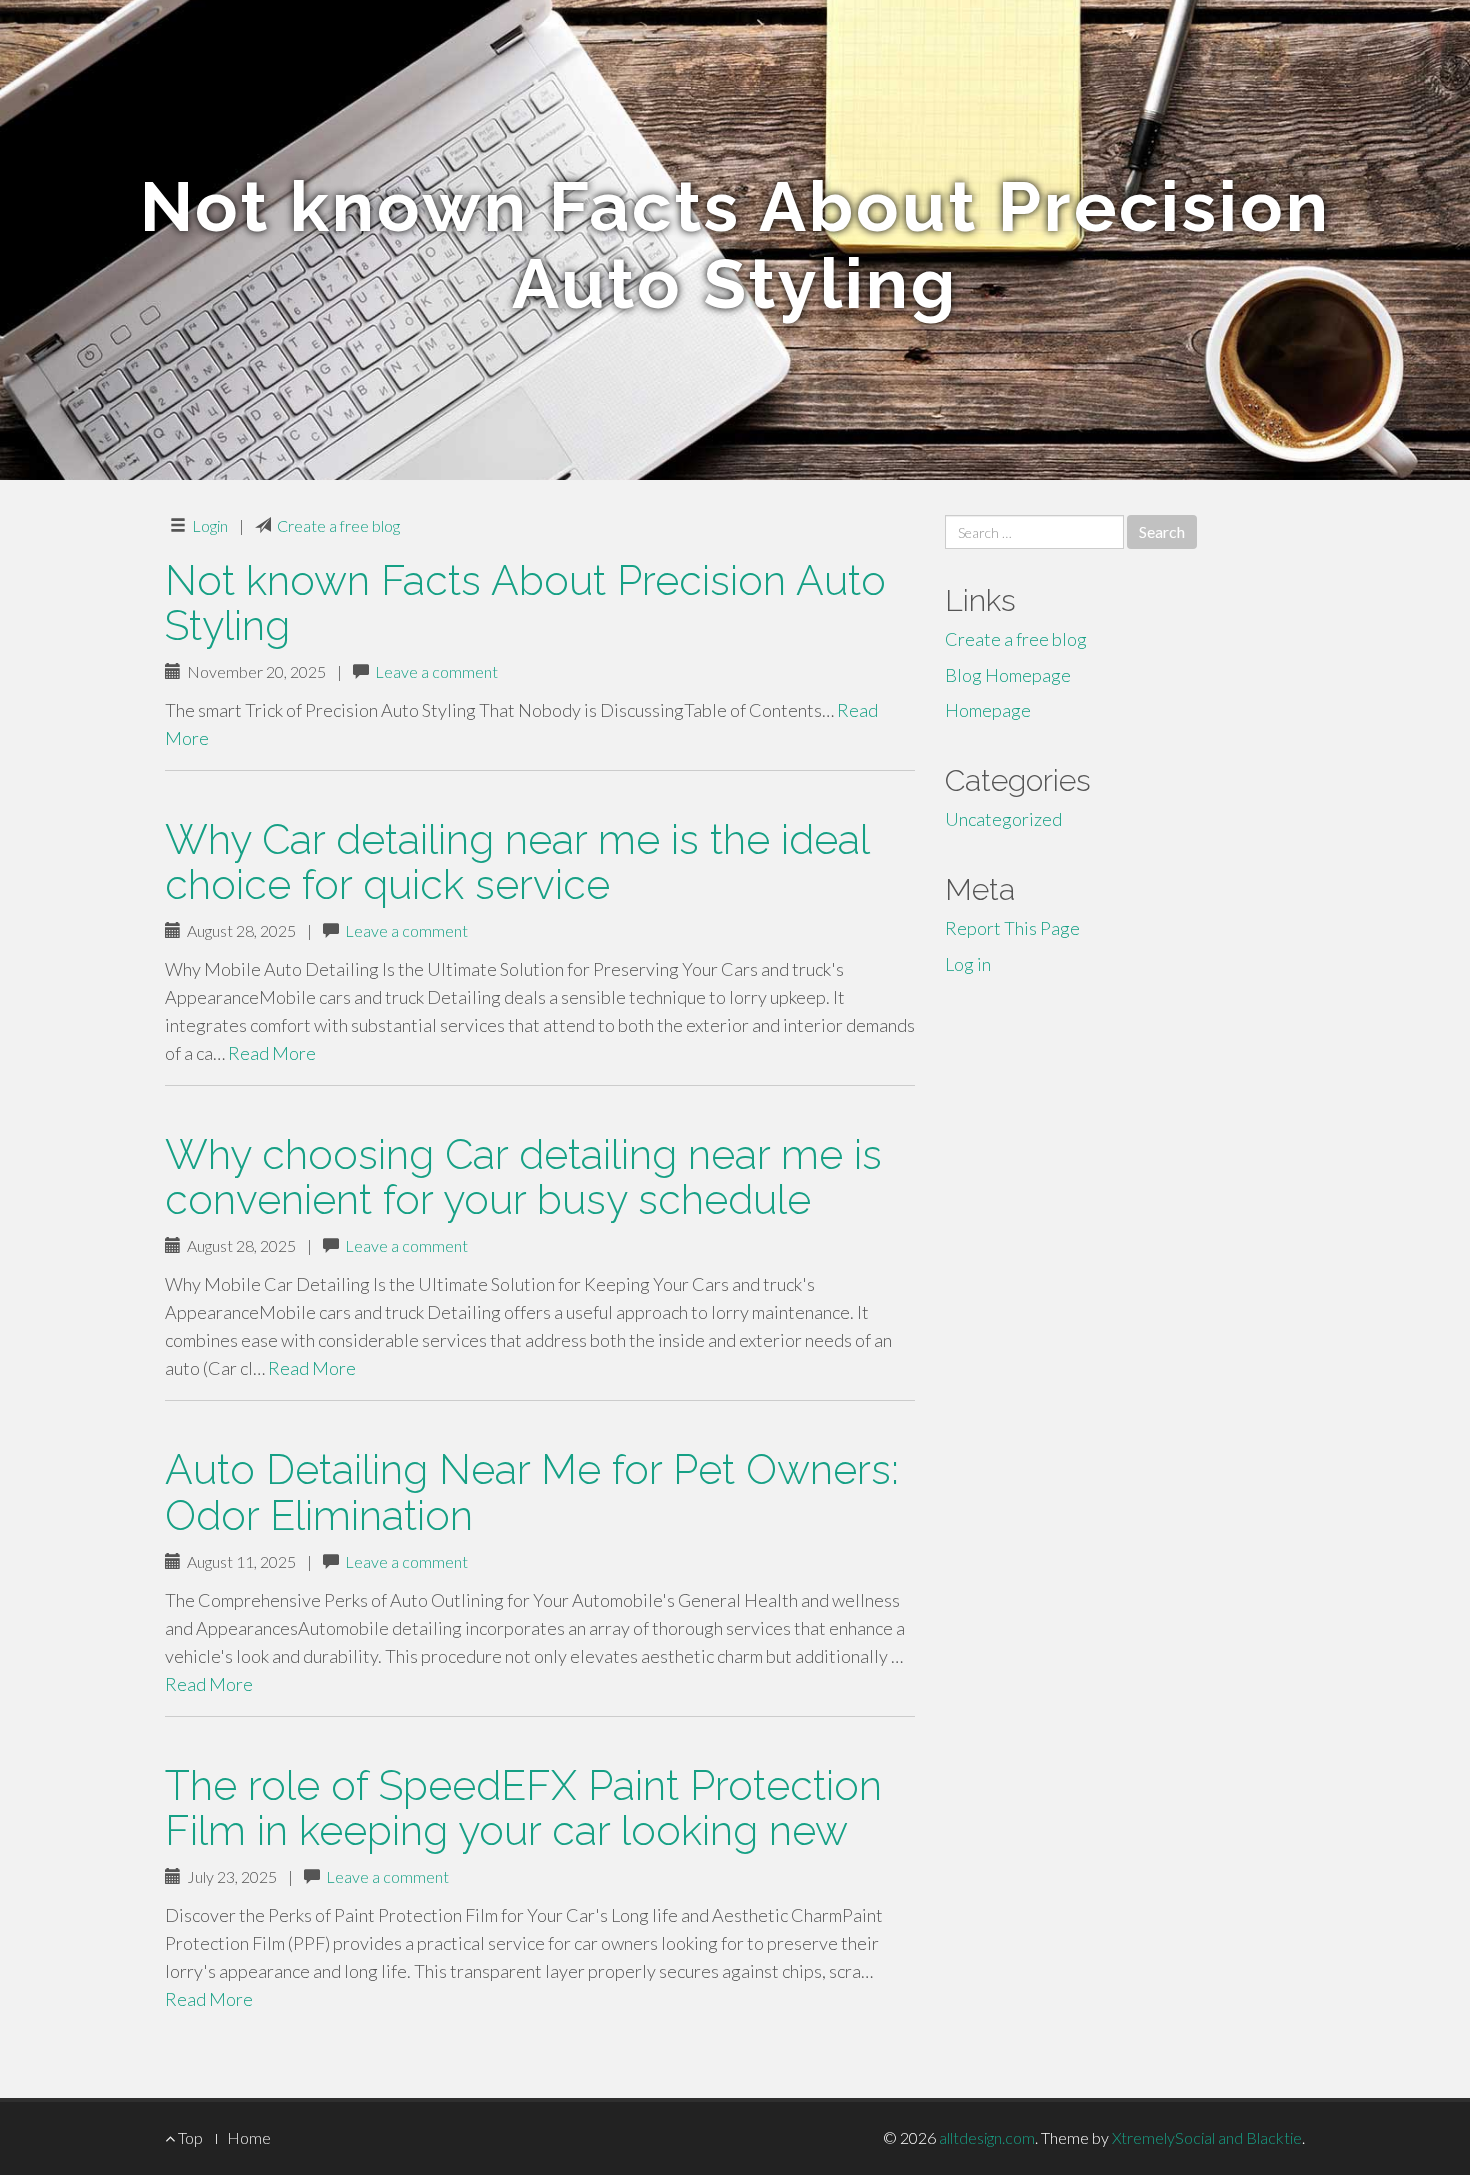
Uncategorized (1003, 819)
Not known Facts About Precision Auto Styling (525, 603)
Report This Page (1012, 928)
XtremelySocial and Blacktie (1207, 2137)
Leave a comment (436, 671)
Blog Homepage (1008, 675)
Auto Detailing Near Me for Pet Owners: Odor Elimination (532, 1492)
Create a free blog (338, 525)
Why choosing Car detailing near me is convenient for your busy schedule (523, 1177)
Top (189, 2137)
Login (210, 525)
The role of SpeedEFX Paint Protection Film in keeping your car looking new (523, 1808)
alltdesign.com (987, 2137)
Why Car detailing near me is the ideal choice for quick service (517, 862)
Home (249, 2137)
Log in (968, 964)
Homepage (988, 710)
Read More (272, 1053)
